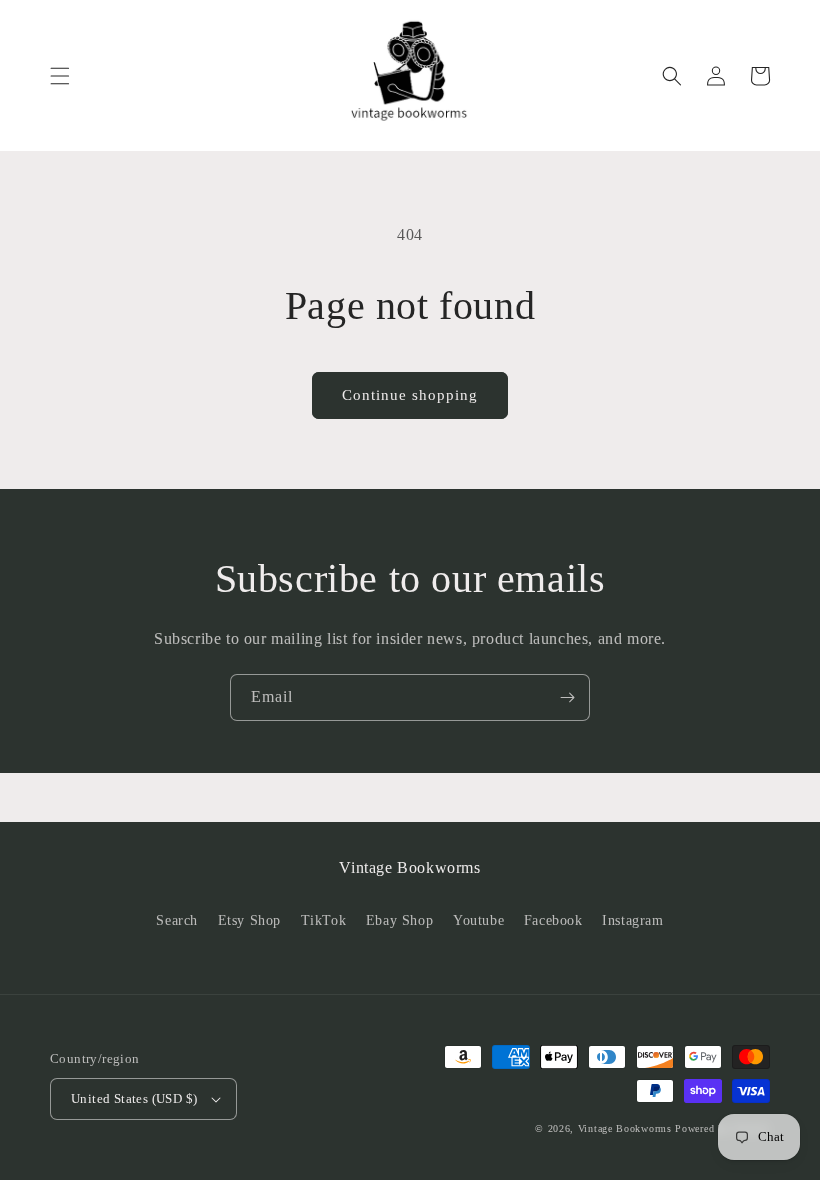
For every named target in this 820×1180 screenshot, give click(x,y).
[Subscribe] (567, 697)
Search (177, 920)
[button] (60, 76)
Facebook (553, 920)
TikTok (324, 920)
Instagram (632, 920)
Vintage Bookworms (625, 1128)
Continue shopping (410, 395)
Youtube (478, 920)
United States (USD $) (134, 1098)
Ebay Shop (399, 920)
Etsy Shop (249, 920)
